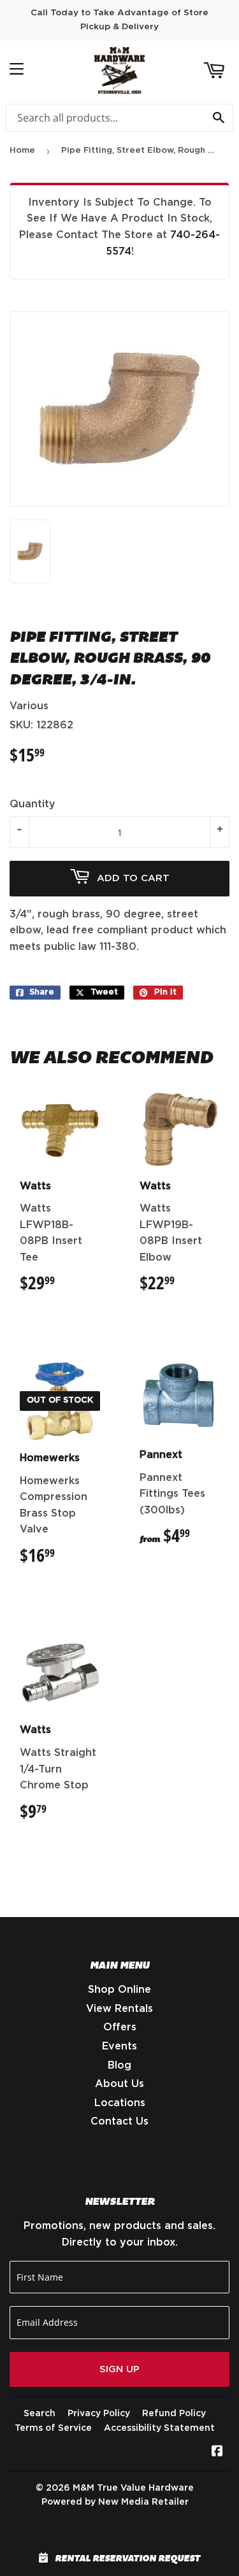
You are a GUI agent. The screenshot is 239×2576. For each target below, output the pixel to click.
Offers (120, 2027)
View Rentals (119, 2009)
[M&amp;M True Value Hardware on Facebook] (217, 2452)
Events (119, 2046)
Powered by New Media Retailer (115, 2502)
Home (22, 151)
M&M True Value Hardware (133, 2488)
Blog (119, 2065)
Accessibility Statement (159, 2428)
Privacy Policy (99, 2414)
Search (40, 2414)
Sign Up (119, 2369)
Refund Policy (174, 2414)
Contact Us (119, 2121)
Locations (120, 2103)
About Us (119, 2084)
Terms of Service (53, 2428)
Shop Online (119, 1990)
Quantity (33, 804)
